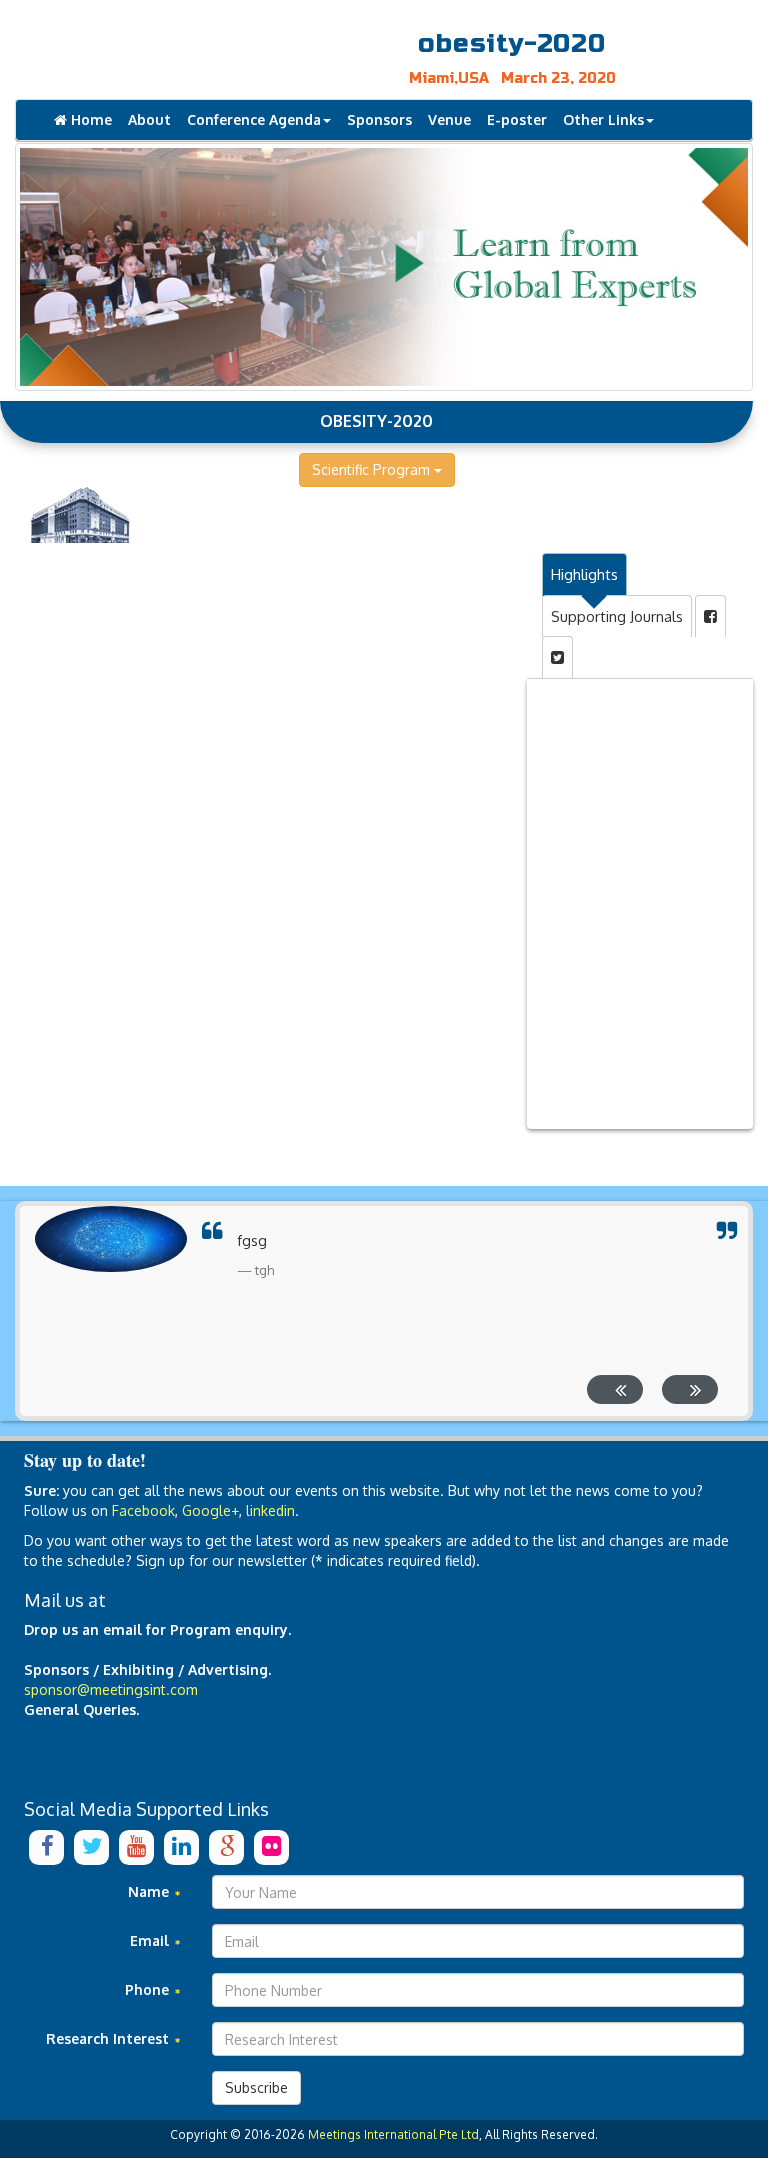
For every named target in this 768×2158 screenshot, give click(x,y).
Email (151, 1940)
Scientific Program (373, 469)
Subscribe (256, 2087)
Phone (149, 1989)
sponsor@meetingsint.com (111, 1689)
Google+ (210, 1510)
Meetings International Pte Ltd (393, 2134)
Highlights (584, 574)
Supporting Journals (617, 616)
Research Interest (109, 2038)
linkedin (270, 1510)
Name (150, 1891)
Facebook (143, 1510)
